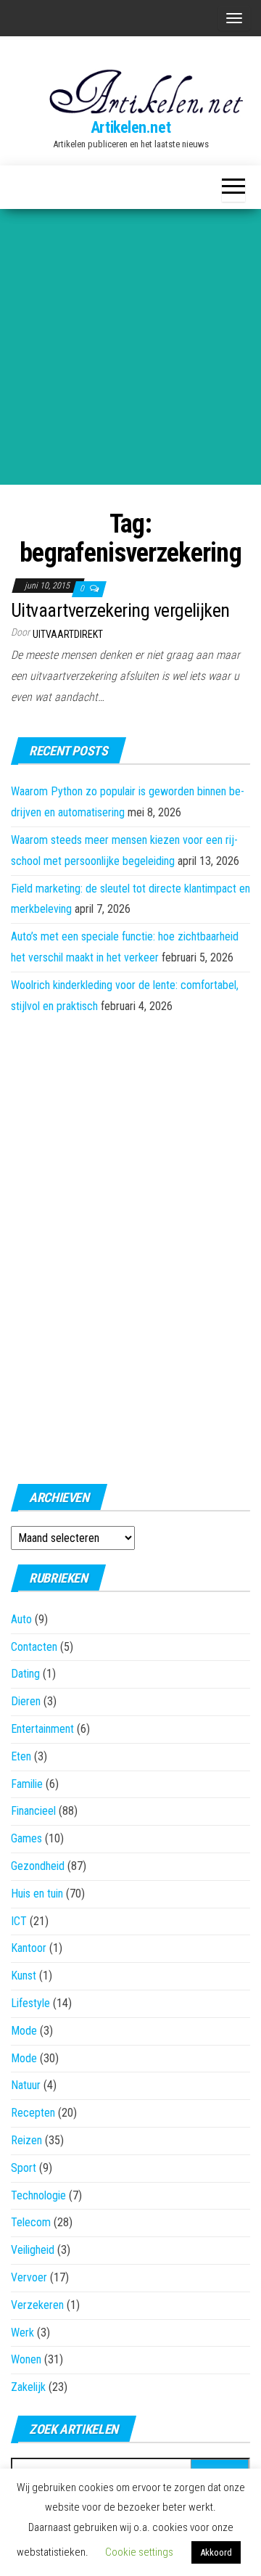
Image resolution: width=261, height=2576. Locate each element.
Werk (22, 2333)
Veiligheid (33, 2250)
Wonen (26, 2359)
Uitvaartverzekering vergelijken (120, 610)
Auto (21, 1619)
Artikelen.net (130, 127)
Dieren (26, 1701)
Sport (24, 2168)
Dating (25, 1674)
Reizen (26, 2140)
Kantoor (29, 1948)
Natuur (26, 2085)
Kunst (24, 1976)
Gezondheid (38, 1866)
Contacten (34, 1647)
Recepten (33, 2113)
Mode (24, 2031)
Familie (27, 1784)
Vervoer (29, 2277)
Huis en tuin (37, 1894)
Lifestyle (30, 2003)
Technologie (38, 2195)
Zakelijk (28, 2387)
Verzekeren (37, 2305)
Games (26, 1838)
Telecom (31, 2222)
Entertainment (42, 1729)
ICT (19, 1921)
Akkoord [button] (216, 2552)
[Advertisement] (130, 347)
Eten (21, 1756)
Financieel (33, 1811)
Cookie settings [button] (139, 2552)
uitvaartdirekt (68, 634)
